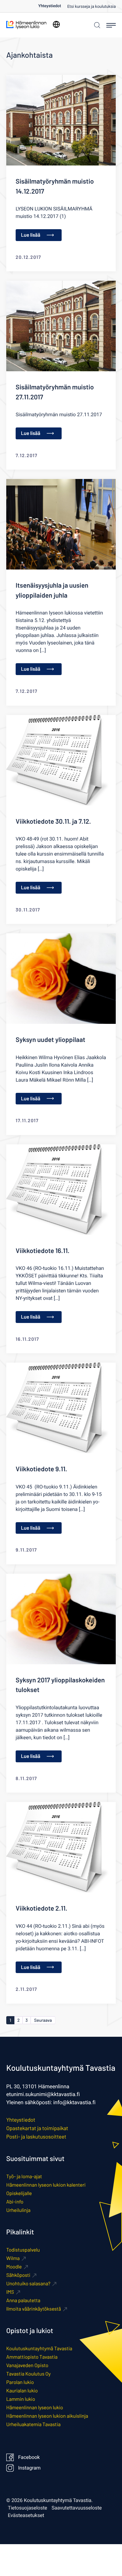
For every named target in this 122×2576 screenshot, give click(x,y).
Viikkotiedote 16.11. (43, 1251)
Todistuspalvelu (23, 2250)
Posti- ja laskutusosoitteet (36, 2137)
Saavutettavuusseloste (77, 2508)
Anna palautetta (23, 2300)
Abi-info (15, 2202)
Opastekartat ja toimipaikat (37, 2128)
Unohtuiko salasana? (28, 2284)
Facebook (29, 2457)
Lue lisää (31, 235)
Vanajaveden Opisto (27, 2365)
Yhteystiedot (50, 6)
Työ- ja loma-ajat (24, 2176)
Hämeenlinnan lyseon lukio (35, 2408)
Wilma (13, 2258)
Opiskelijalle (19, 2193)
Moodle (14, 2267)
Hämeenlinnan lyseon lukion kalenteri (46, 2185)
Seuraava (43, 2020)
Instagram (29, 2468)
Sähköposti (18, 2275)
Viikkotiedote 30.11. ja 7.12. (53, 821)
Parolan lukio (20, 2382)
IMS (10, 2292)
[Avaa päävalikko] (111, 25)
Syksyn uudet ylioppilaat (51, 1040)
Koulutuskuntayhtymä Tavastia (39, 2349)
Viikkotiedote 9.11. (41, 1469)
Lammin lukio (21, 2399)
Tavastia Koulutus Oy (28, 2374)
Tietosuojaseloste (28, 2508)
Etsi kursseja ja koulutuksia (91, 7)
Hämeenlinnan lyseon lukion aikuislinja (47, 2416)
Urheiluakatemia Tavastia (33, 2424)
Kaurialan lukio (22, 2391)
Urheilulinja (18, 2210)
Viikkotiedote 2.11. (41, 1908)
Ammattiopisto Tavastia (32, 2357)
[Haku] (96, 25)
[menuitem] (53, 6)
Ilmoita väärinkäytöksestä (34, 2309)
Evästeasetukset (26, 2515)
